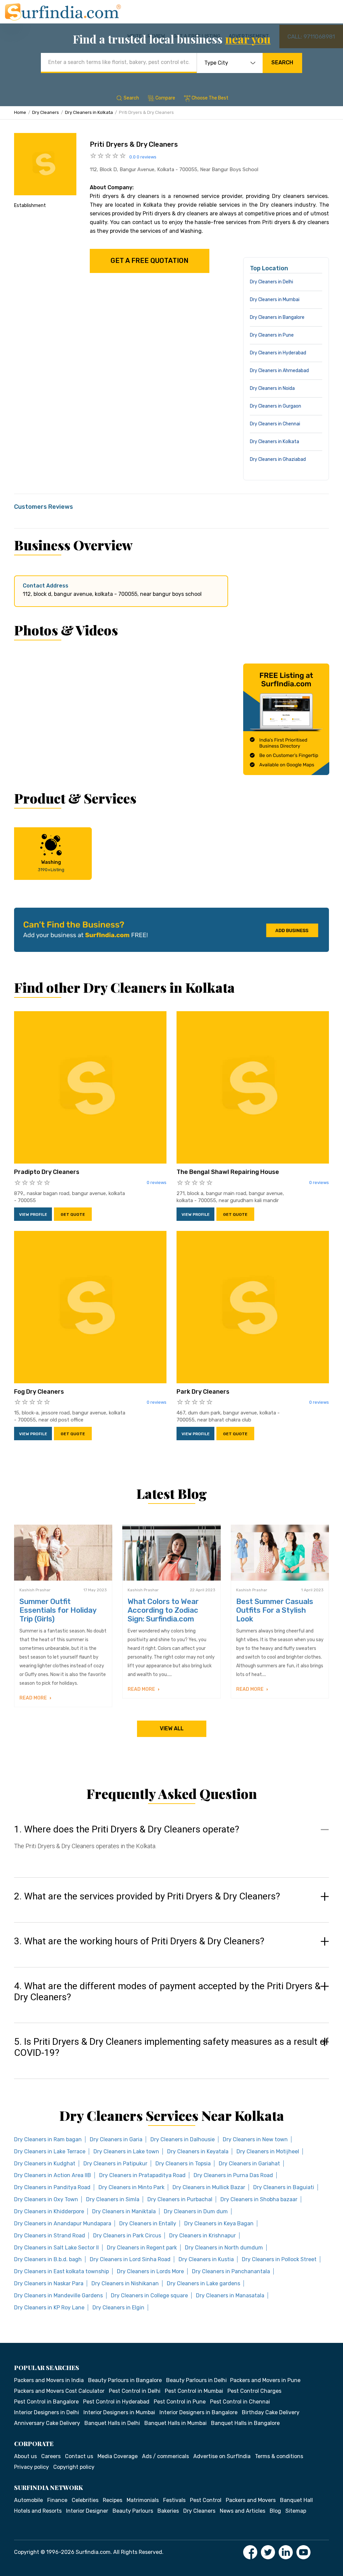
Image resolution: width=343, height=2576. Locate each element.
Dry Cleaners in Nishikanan (125, 2283)
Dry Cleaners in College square (149, 2295)
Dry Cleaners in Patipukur (115, 2164)
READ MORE (34, 1698)
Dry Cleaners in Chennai (275, 424)
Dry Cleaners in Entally (148, 2223)
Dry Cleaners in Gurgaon (276, 406)
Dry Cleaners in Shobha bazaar (259, 2199)
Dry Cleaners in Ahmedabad (279, 371)
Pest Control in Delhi (135, 2391)
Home (20, 112)
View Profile (33, 1214)
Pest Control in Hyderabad (116, 2402)
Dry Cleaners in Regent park (142, 2248)
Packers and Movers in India (49, 2380)
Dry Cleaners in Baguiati (284, 2187)
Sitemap (296, 2511)
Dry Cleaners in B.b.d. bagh (48, 2259)
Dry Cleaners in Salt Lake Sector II (56, 2248)
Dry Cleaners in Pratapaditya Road (142, 2175)
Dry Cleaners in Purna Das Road (233, 2175)
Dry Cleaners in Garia (116, 2139)
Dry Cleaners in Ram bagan (48, 2139)
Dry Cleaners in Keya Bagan (219, 2223)
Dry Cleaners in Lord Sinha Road (130, 2259)
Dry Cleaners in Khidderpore (49, 2211)
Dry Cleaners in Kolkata (89, 112)
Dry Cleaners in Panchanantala (231, 2271)
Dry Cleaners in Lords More (150, 2271)
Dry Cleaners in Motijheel (268, 2151)
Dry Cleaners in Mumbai (275, 300)
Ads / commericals (165, 2456)
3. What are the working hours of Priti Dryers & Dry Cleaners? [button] (139, 1941)
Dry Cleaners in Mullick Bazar (209, 2187)
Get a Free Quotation (150, 261)
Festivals (174, 2500)
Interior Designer (87, 2511)
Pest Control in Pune (180, 2402)
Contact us (79, 2456)
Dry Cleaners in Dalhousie (183, 2139)
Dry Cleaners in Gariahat (249, 2164)
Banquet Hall (296, 2500)
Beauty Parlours (133, 2511)
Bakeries (168, 2511)
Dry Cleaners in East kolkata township (61, 2271)
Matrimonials (143, 2500)
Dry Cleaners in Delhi (271, 282)
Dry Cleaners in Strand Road (50, 2236)
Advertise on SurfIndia (222, 2456)
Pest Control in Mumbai (194, 2391)
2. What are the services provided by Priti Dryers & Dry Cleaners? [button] (147, 1896)
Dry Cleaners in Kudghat (45, 2164)
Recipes (113, 2500)
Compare (165, 98)
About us (25, 2456)
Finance (57, 2500)
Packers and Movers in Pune (265, 2380)
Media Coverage (118, 2456)
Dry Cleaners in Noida (272, 388)
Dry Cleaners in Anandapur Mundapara (63, 2223)
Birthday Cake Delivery (271, 2412)
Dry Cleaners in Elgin (118, 2308)
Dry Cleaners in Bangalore (277, 317)
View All (172, 1728)
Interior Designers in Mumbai (119, 2412)
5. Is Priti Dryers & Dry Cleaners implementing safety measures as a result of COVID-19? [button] (171, 2047)
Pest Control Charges (254, 2391)
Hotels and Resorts (38, 2511)
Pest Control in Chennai (240, 2402)
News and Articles (243, 2511)
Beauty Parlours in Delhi (196, 2380)
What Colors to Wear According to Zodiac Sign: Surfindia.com (163, 1610)
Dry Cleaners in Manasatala (230, 2295)
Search (282, 62)
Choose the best (210, 98)
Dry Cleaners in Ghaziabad (278, 459)
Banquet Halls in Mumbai (176, 2423)
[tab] (171, 1844)
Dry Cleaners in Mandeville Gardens (58, 2295)
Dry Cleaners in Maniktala (124, 2211)
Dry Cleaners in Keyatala (198, 2151)
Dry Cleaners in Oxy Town (46, 2199)
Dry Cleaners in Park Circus (127, 2236)
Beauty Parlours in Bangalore (125, 2380)
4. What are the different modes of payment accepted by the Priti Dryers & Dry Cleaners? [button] (167, 1992)
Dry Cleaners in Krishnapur (202, 2236)
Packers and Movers (251, 2500)
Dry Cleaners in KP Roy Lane (49, 2308)
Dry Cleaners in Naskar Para (49, 2283)
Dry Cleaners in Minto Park (131, 2187)
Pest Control (206, 2500)
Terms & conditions (279, 2456)
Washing (51, 866)
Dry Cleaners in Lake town (126, 2151)
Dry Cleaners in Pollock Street (279, 2259)
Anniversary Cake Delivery (47, 2423)
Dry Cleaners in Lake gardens (203, 2283)
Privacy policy (31, 2467)
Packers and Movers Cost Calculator (59, 2391)
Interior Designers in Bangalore (198, 2412)
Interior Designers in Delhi (47, 2412)
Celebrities (85, 2500)
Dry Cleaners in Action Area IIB (53, 2175)
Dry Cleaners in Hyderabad (278, 353)
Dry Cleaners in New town (255, 2139)
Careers (51, 2456)
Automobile (28, 2500)
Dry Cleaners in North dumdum (224, 2248)
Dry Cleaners (46, 112)
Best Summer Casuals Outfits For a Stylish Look (275, 1610)
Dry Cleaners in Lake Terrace (50, 2151)
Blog (275, 2511)
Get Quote (73, 1214)
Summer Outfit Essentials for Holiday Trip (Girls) (58, 1610)
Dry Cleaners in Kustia (206, 2259)
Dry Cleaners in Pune (272, 335)
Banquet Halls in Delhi (112, 2423)
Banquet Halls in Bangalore (245, 2423)
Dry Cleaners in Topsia (183, 2164)
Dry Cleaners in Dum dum (196, 2211)
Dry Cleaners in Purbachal (180, 2199)
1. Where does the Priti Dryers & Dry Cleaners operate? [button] (127, 1829)
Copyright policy (74, 2467)
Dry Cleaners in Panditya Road (52, 2187)
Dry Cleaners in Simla (113, 2199)
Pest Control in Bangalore (46, 2402)
